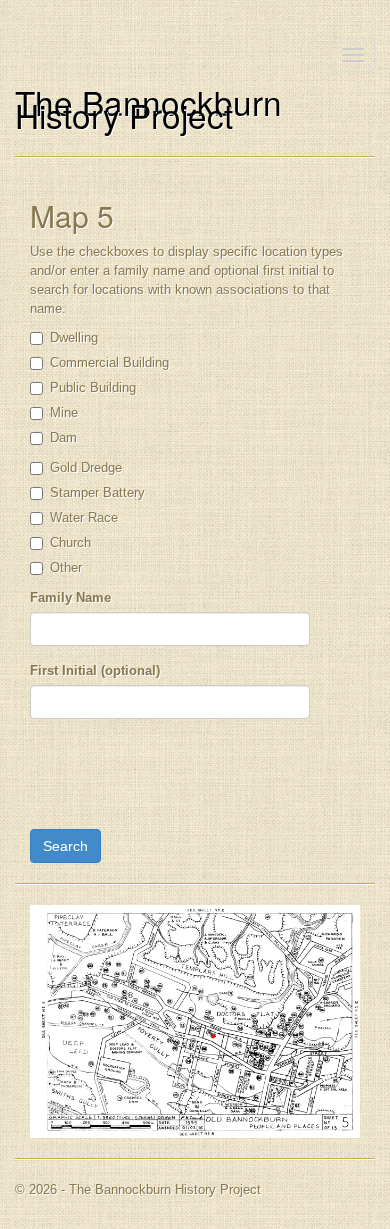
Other (66, 567)
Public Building (93, 387)
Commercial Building (109, 362)
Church (70, 542)
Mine (64, 412)
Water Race (84, 517)
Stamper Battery (97, 492)
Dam (63, 437)
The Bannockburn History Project (148, 108)
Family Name (70, 597)
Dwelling (74, 337)
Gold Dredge (86, 467)
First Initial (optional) (95, 670)
